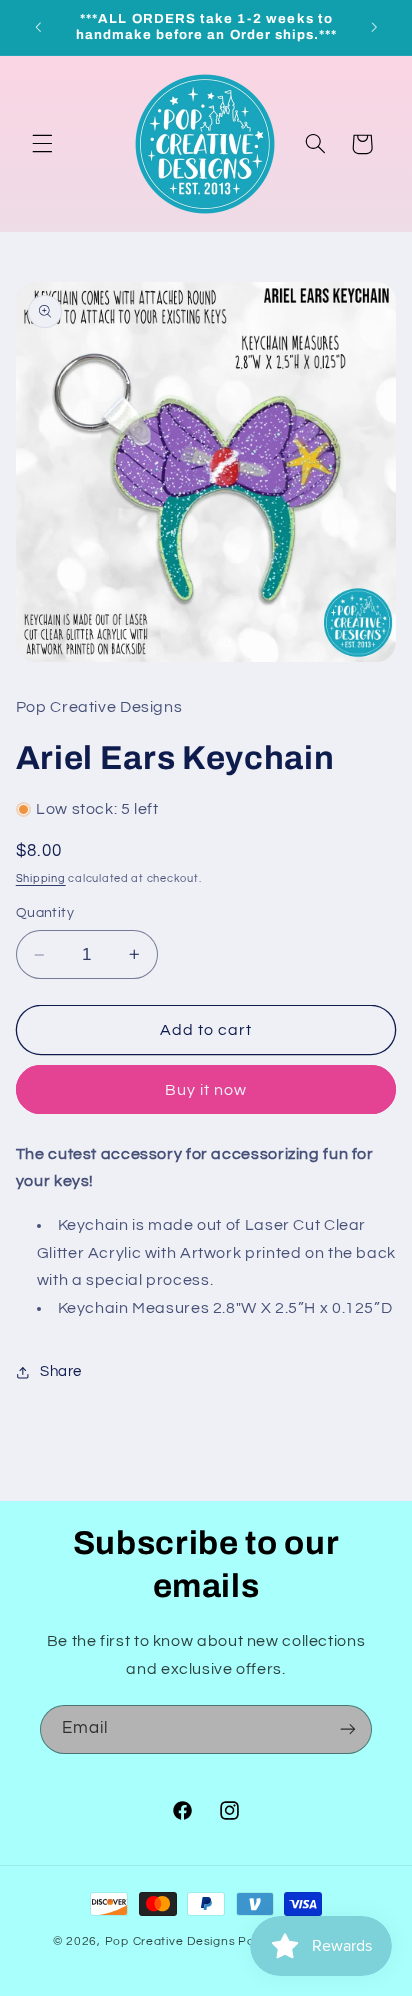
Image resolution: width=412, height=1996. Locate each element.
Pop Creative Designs (170, 1941)
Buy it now (206, 1090)
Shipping (41, 878)
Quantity (45, 913)
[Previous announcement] (38, 27)
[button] (42, 144)
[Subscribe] (348, 1729)
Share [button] (61, 1371)
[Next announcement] (374, 27)
